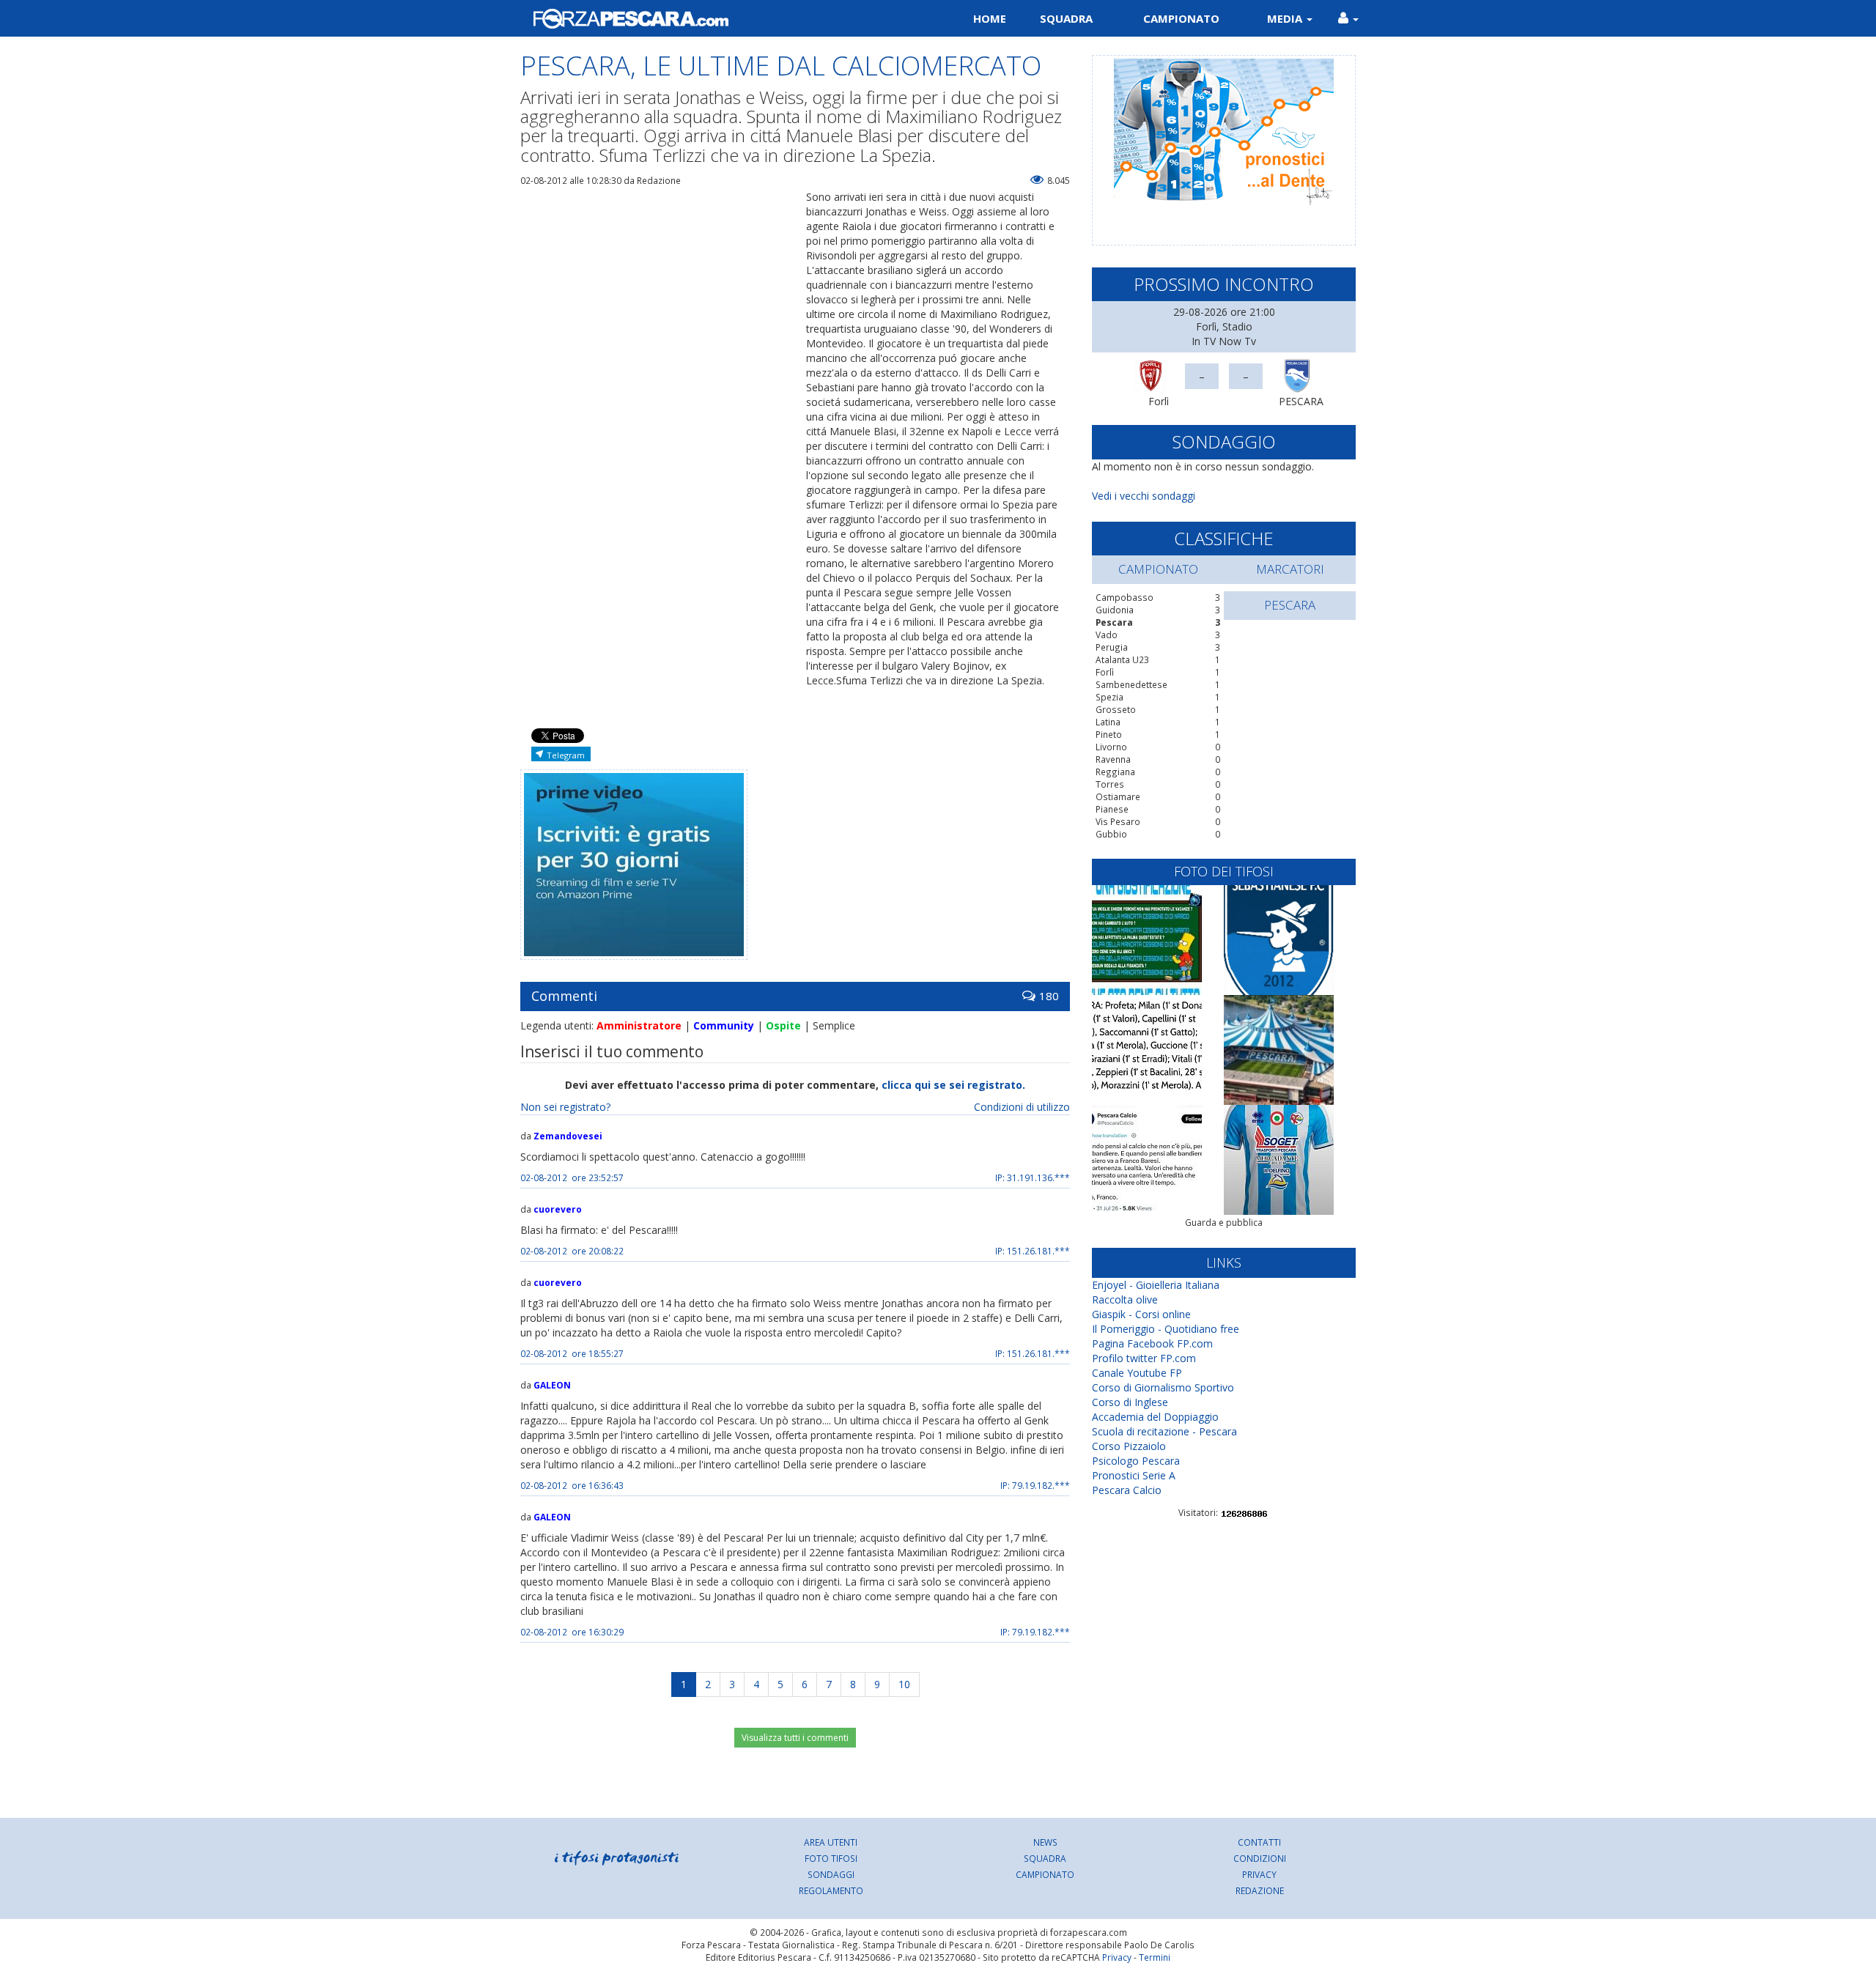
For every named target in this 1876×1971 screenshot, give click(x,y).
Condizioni (1260, 1858)
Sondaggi (831, 1874)
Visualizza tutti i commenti (795, 1738)
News (1045, 1842)
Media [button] (1286, 18)
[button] (1348, 18)
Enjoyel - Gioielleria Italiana (1156, 1285)
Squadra (1066, 18)
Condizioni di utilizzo (1022, 1107)
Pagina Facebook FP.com (1152, 1343)
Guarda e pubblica (1224, 1223)
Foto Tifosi (831, 1858)
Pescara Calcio (1127, 1490)
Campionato (1181, 18)
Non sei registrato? (565, 1107)
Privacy (1259, 1874)
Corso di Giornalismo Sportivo (1163, 1387)
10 (904, 1684)
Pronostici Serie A (1134, 1475)
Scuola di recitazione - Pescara (1164, 1431)
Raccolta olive (1125, 1299)
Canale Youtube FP (1137, 1373)
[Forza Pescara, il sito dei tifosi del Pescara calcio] (724, 18)
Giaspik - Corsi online (1141, 1314)
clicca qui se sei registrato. (953, 1085)
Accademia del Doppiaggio (1155, 1417)
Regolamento (831, 1890)
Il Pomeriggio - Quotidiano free (1166, 1329)
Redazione (1260, 1890)
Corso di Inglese (1130, 1402)
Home (990, 18)
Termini (1155, 1957)
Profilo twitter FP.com (1144, 1358)
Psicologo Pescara (1136, 1461)
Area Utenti (831, 1842)
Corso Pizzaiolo (1129, 1446)
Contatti (1259, 1842)
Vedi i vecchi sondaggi (1144, 496)
